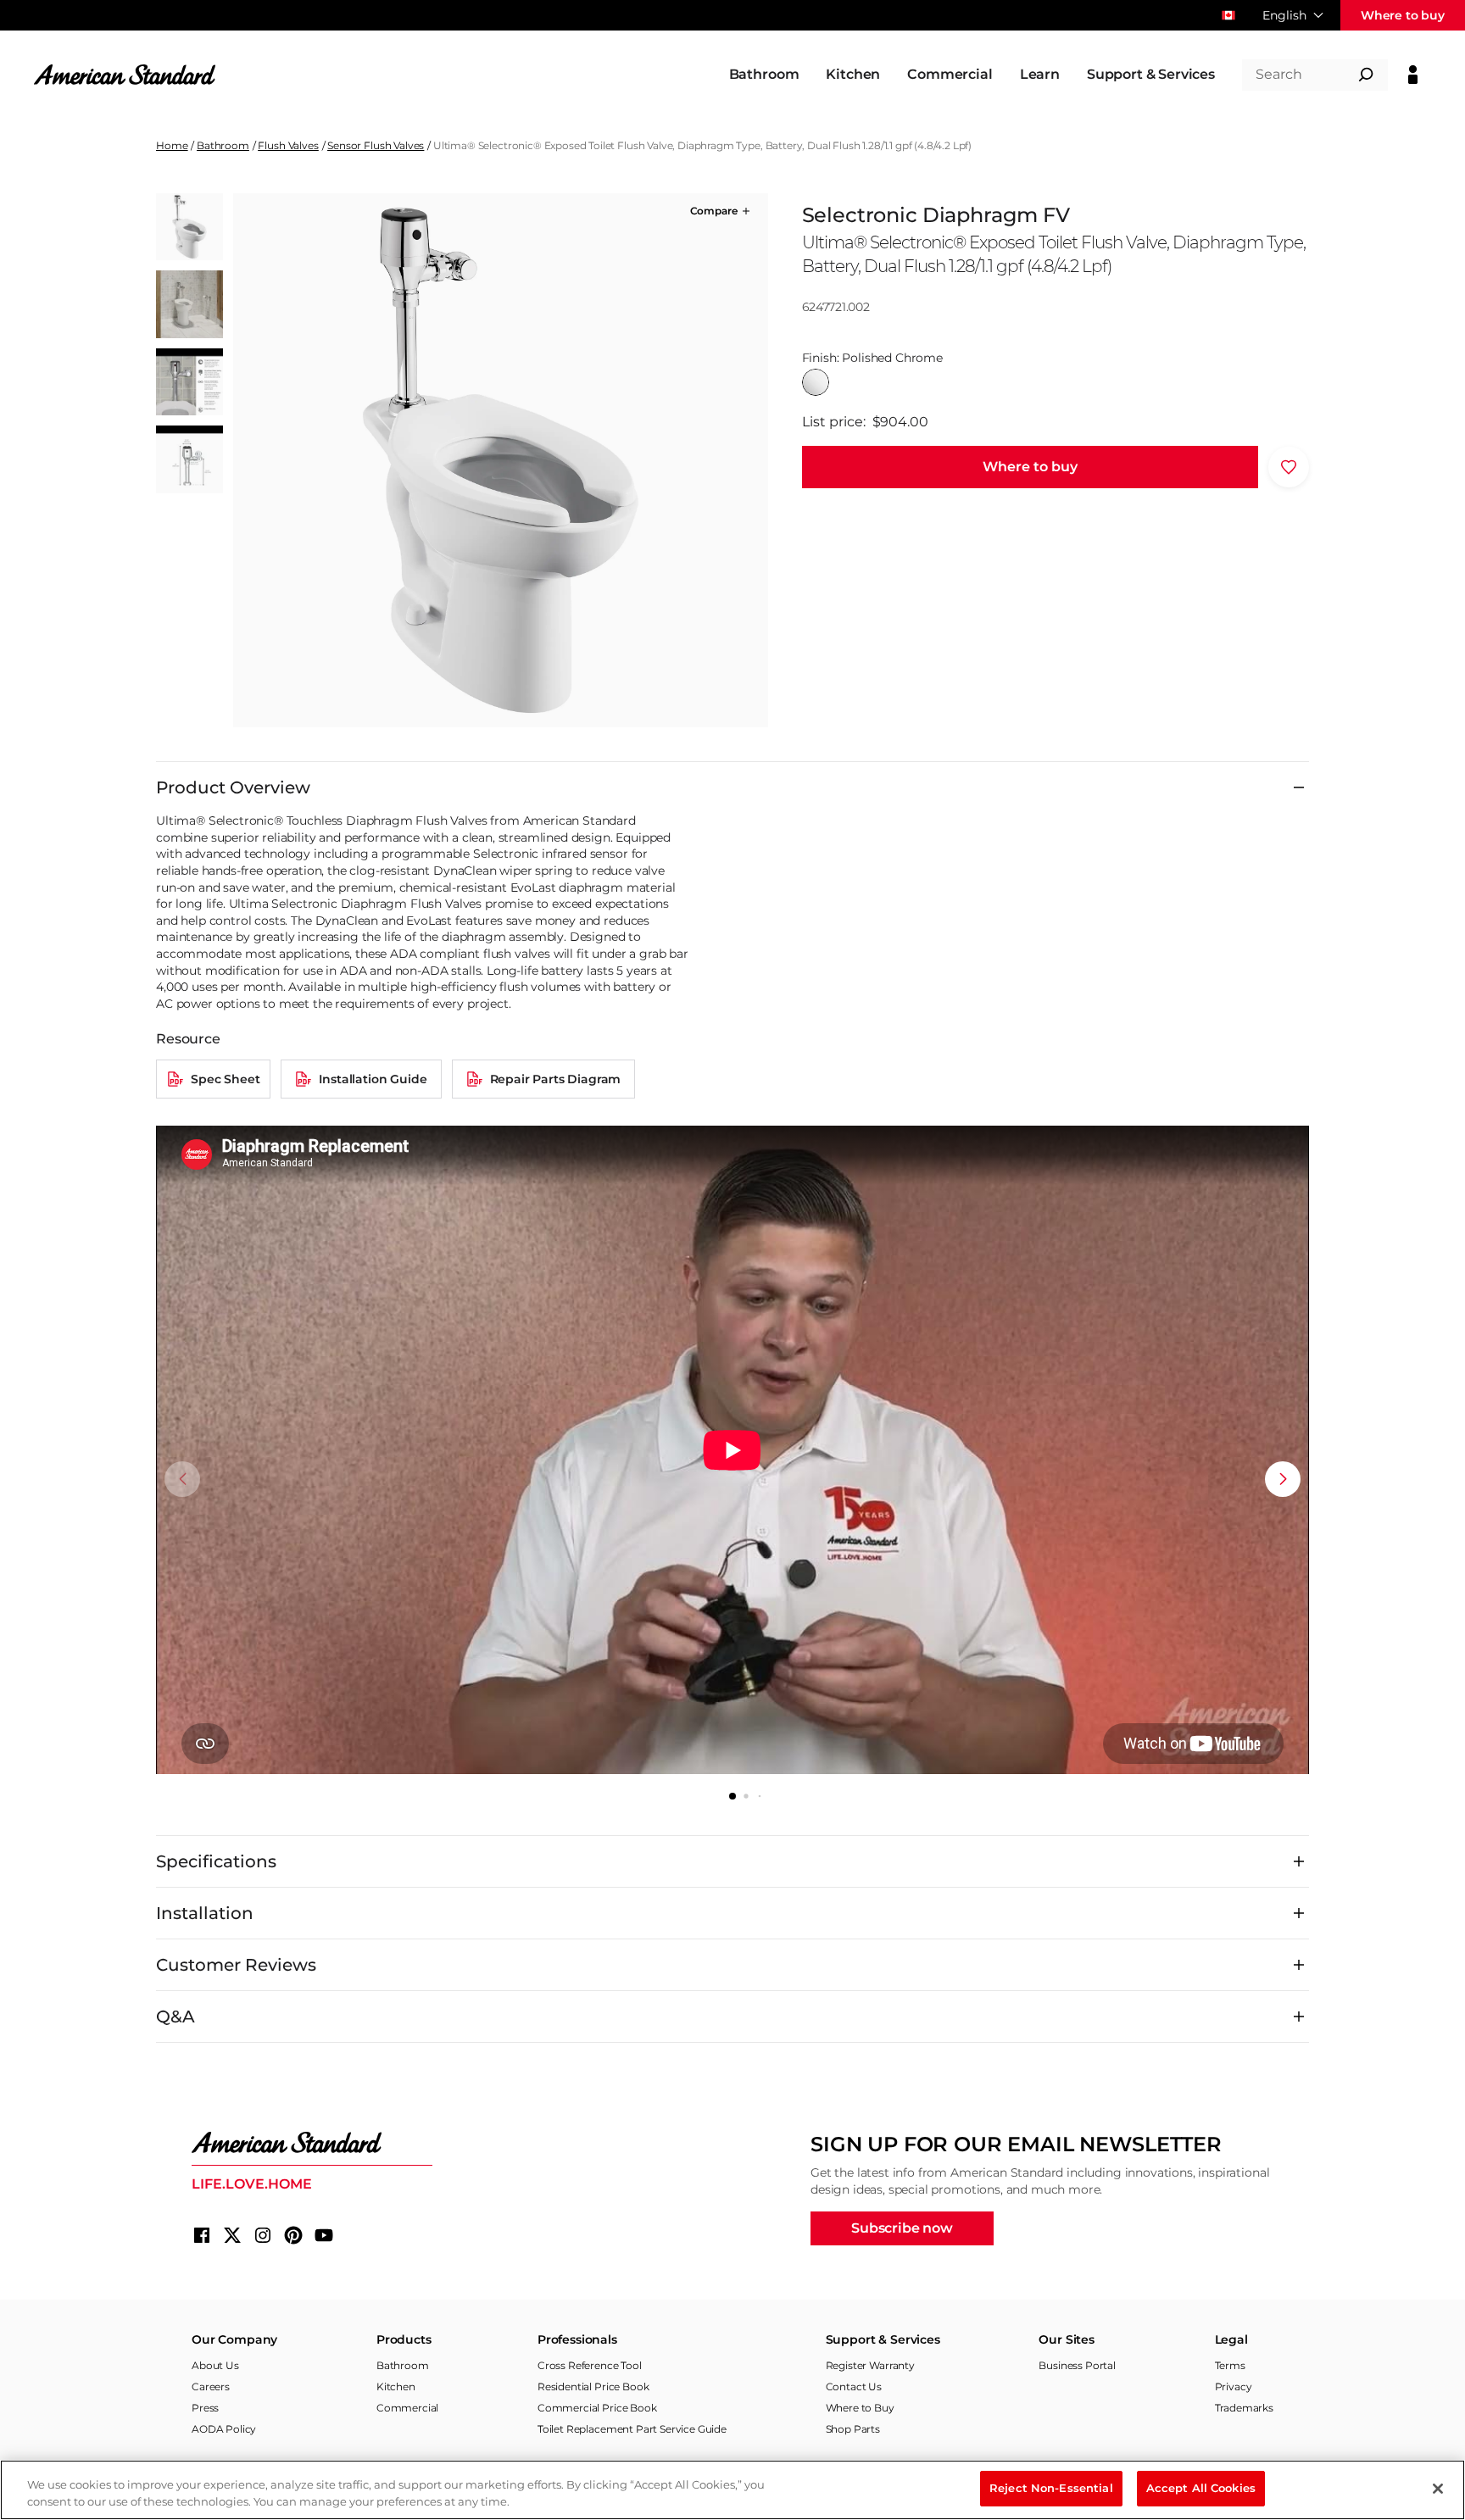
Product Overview (233, 787)
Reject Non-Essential (1051, 2488)
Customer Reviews (236, 1965)
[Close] (1438, 2489)
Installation (205, 1913)
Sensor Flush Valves (376, 145)
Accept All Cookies (1201, 2488)
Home (172, 145)
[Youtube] (324, 2235)
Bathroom (223, 145)
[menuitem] (764, 75)
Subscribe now (902, 2228)
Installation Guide (373, 1079)
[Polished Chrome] (816, 382)
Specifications (216, 1861)
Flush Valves (288, 145)
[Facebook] (202, 2235)
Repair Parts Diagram (556, 1079)
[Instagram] (263, 2235)
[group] (500, 460)
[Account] (1413, 75)
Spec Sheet (225, 1079)
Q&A (175, 2017)
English (1284, 15)
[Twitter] (232, 2235)
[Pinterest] (293, 2235)
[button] (721, 211)
